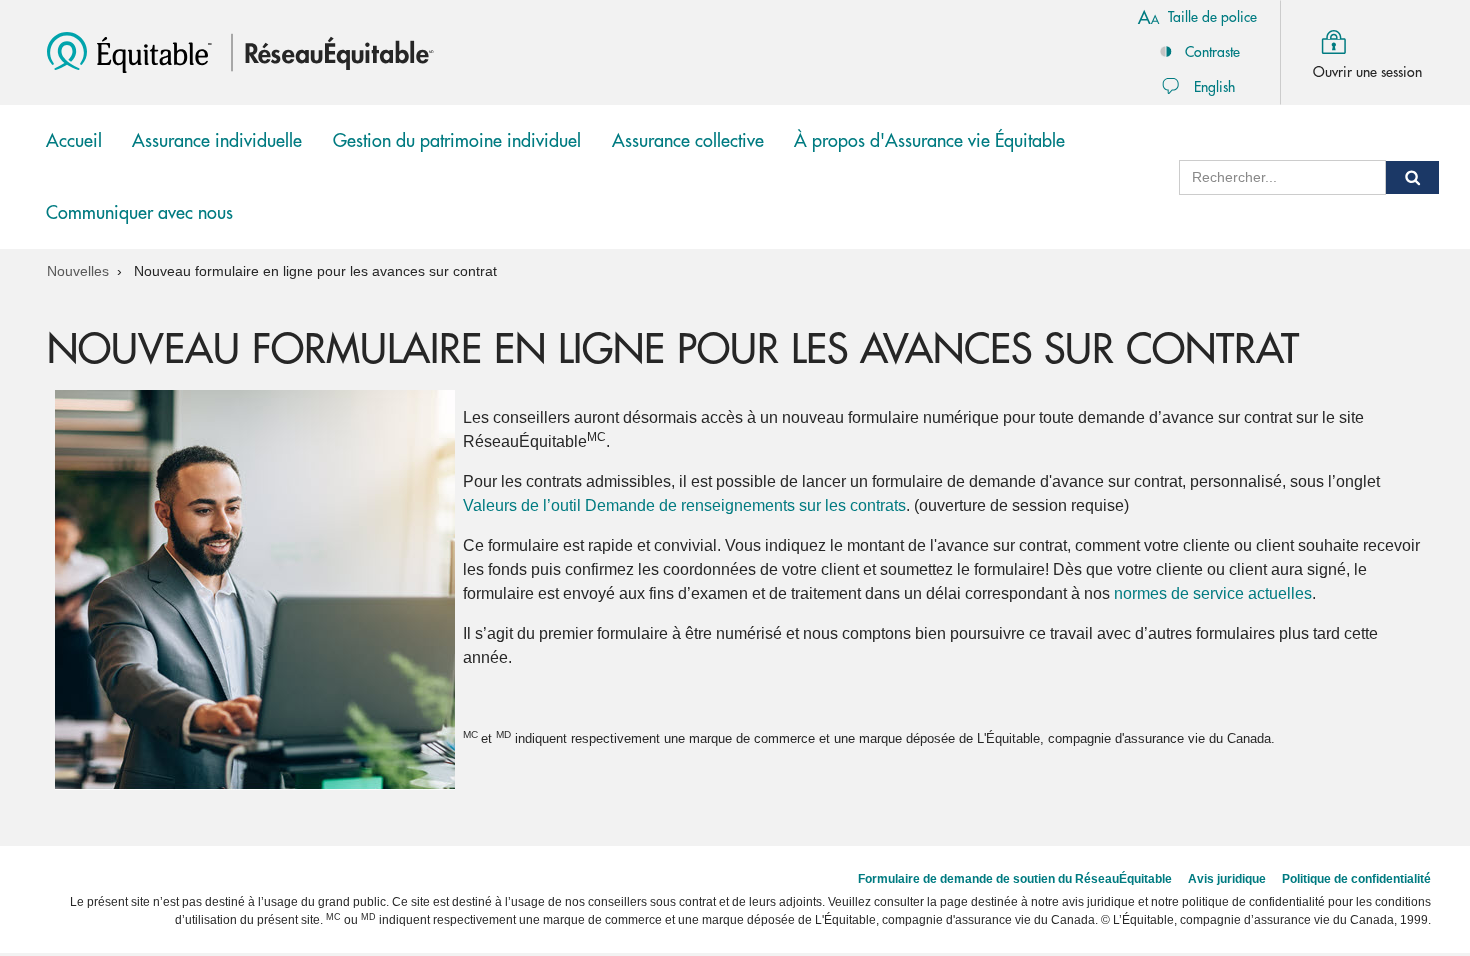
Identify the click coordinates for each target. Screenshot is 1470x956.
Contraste (1212, 52)
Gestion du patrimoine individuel (457, 154)
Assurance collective (688, 154)
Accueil (74, 141)
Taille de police (1212, 17)
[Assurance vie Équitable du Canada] (132, 51)
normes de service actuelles (1213, 593)
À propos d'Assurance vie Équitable (929, 141)
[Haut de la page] (1423, 812)
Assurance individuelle (217, 154)
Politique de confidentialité (1356, 879)
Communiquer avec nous (139, 213)
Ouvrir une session (1367, 72)
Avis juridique (1227, 879)
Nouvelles (78, 271)
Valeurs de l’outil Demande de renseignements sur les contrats (684, 505)
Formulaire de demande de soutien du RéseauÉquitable (1015, 879)
